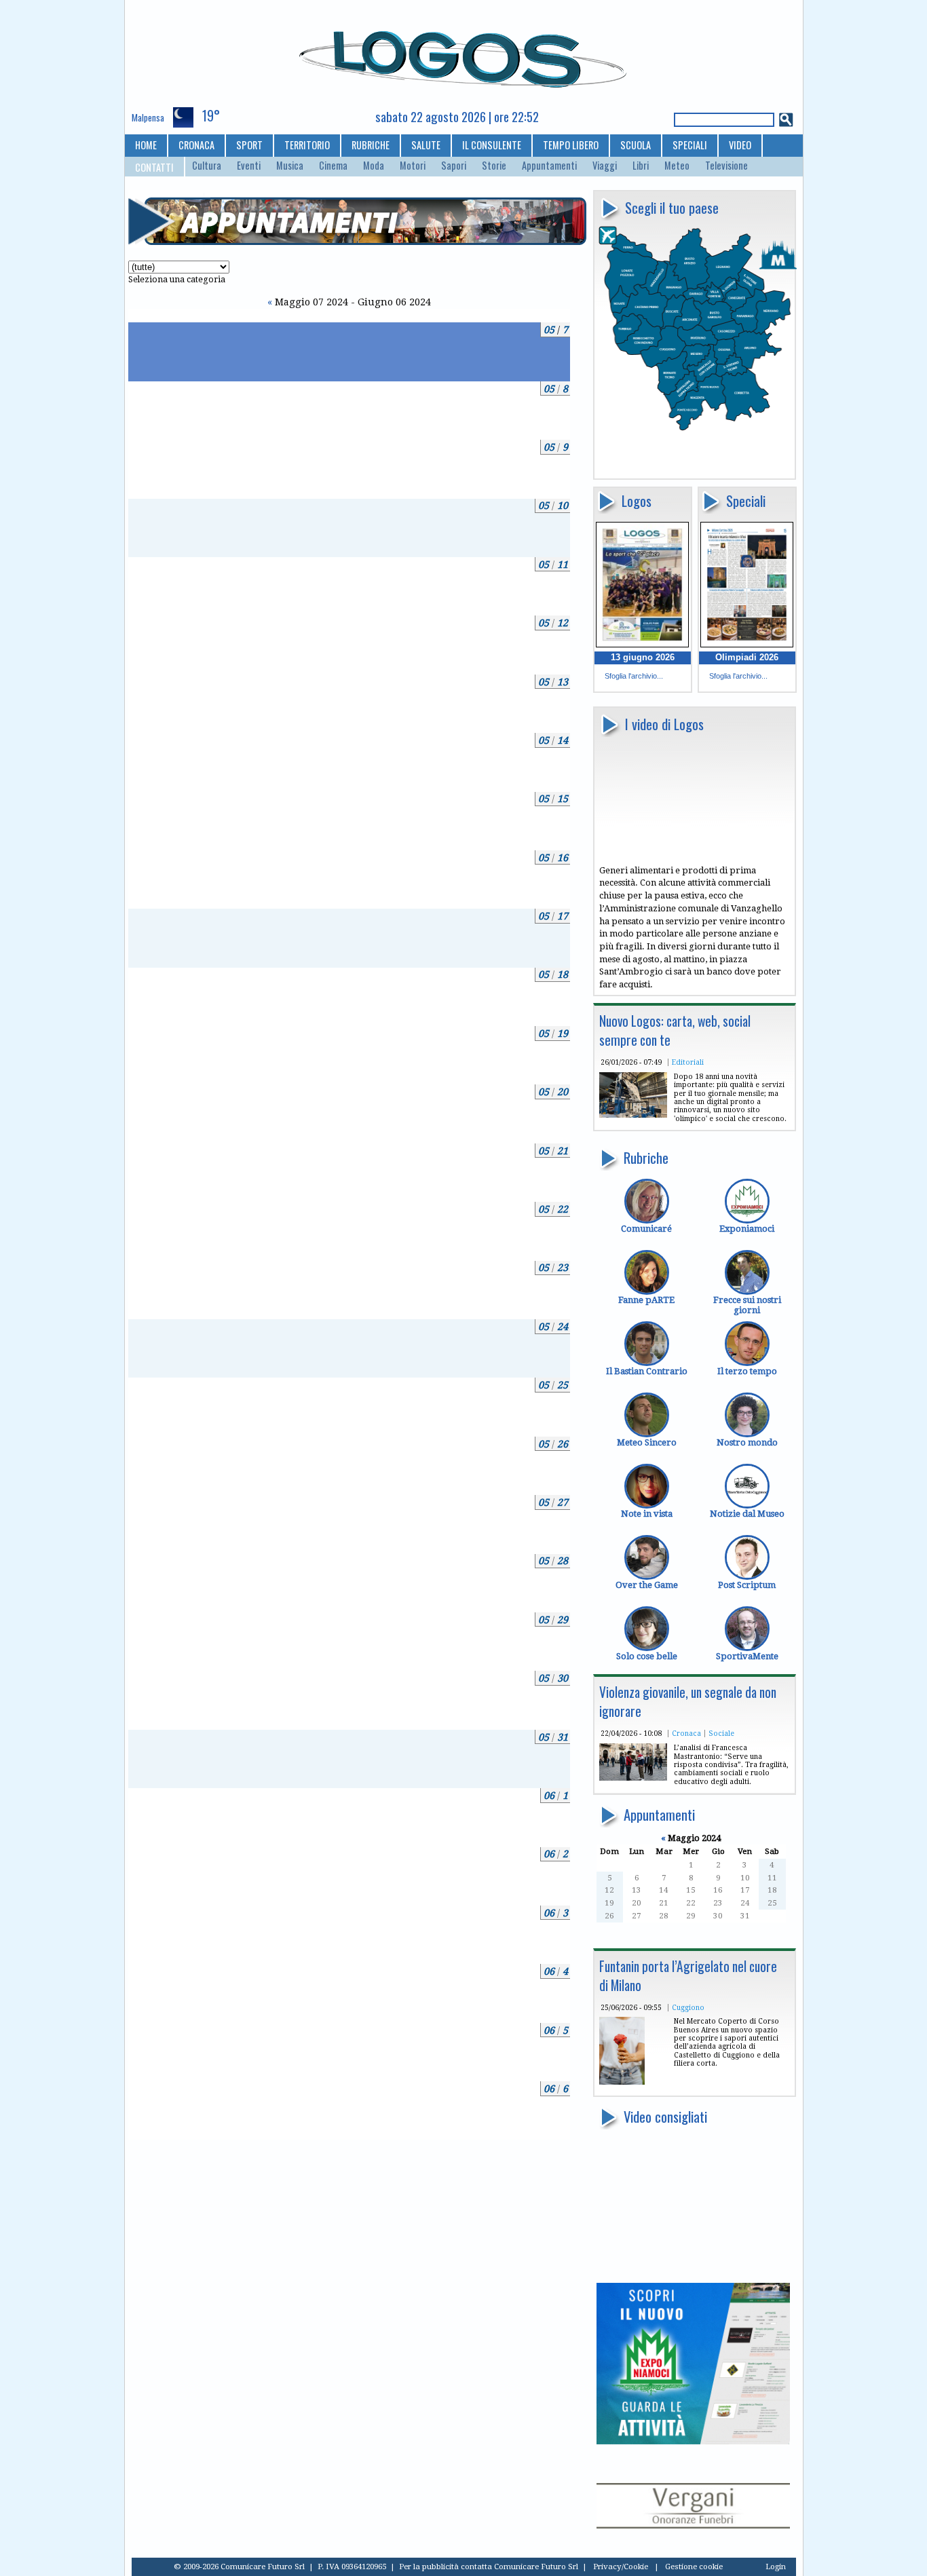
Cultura (207, 166)
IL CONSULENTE (492, 145)
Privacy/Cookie (621, 2566)
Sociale (721, 1733)
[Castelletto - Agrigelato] (622, 2082)
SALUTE (426, 145)
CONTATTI (154, 167)
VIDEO (740, 145)
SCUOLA (636, 145)
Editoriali (688, 1062)
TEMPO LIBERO (571, 145)
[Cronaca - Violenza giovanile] (633, 1778)
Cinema (333, 166)
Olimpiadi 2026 (747, 657)
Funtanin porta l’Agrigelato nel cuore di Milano (688, 1976)
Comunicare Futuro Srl (536, 2566)
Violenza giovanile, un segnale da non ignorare (688, 1702)
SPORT (249, 145)
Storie (494, 166)
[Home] (464, 54)
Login (776, 2566)
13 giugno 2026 (643, 657)
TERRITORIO (307, 145)
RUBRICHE (371, 145)
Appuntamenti (549, 166)
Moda (374, 166)
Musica (290, 166)
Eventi (249, 166)
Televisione (726, 166)
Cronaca (686, 1733)
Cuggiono (688, 2007)
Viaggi (605, 166)
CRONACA (196, 145)
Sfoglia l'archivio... (634, 676)
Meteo (677, 166)
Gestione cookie (694, 2566)
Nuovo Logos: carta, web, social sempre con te (675, 1030)
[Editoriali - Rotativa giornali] (633, 1115)
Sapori (454, 166)
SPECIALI (690, 145)
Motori (413, 166)
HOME (146, 145)
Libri (641, 166)
